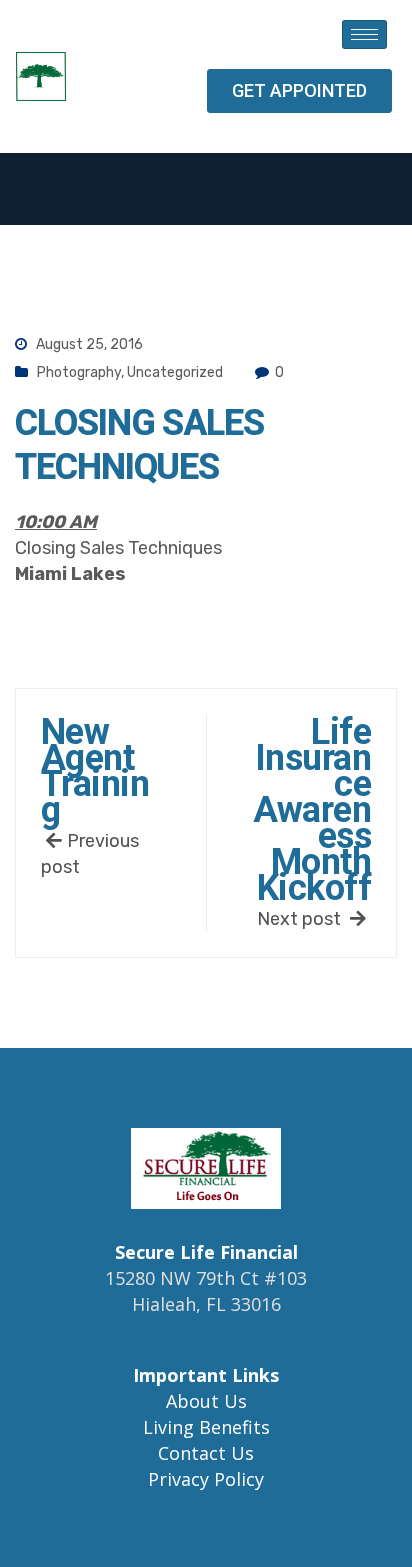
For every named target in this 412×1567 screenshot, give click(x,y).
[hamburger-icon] (364, 34)
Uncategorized (175, 372)
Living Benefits (206, 1427)
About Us (206, 1401)
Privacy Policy (206, 1479)
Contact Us (206, 1453)
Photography (79, 372)
